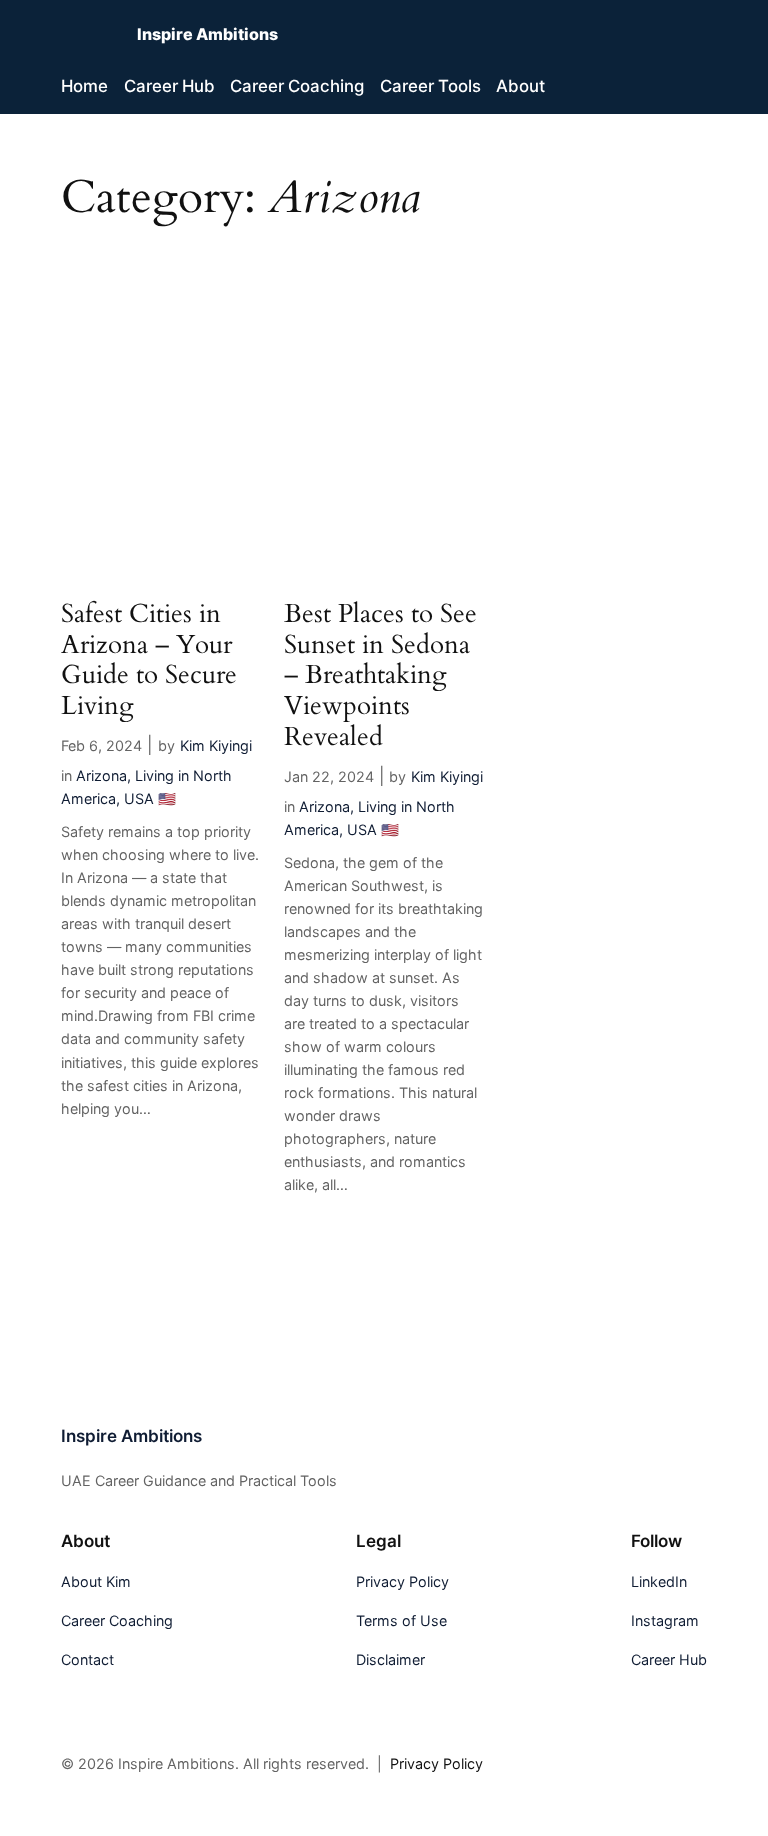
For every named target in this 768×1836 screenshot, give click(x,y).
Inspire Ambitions (207, 34)
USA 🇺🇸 (150, 798)
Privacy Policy (436, 1763)
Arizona (101, 775)
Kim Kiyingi (216, 745)
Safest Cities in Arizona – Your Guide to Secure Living (149, 660)
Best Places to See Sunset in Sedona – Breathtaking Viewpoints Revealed (380, 676)
